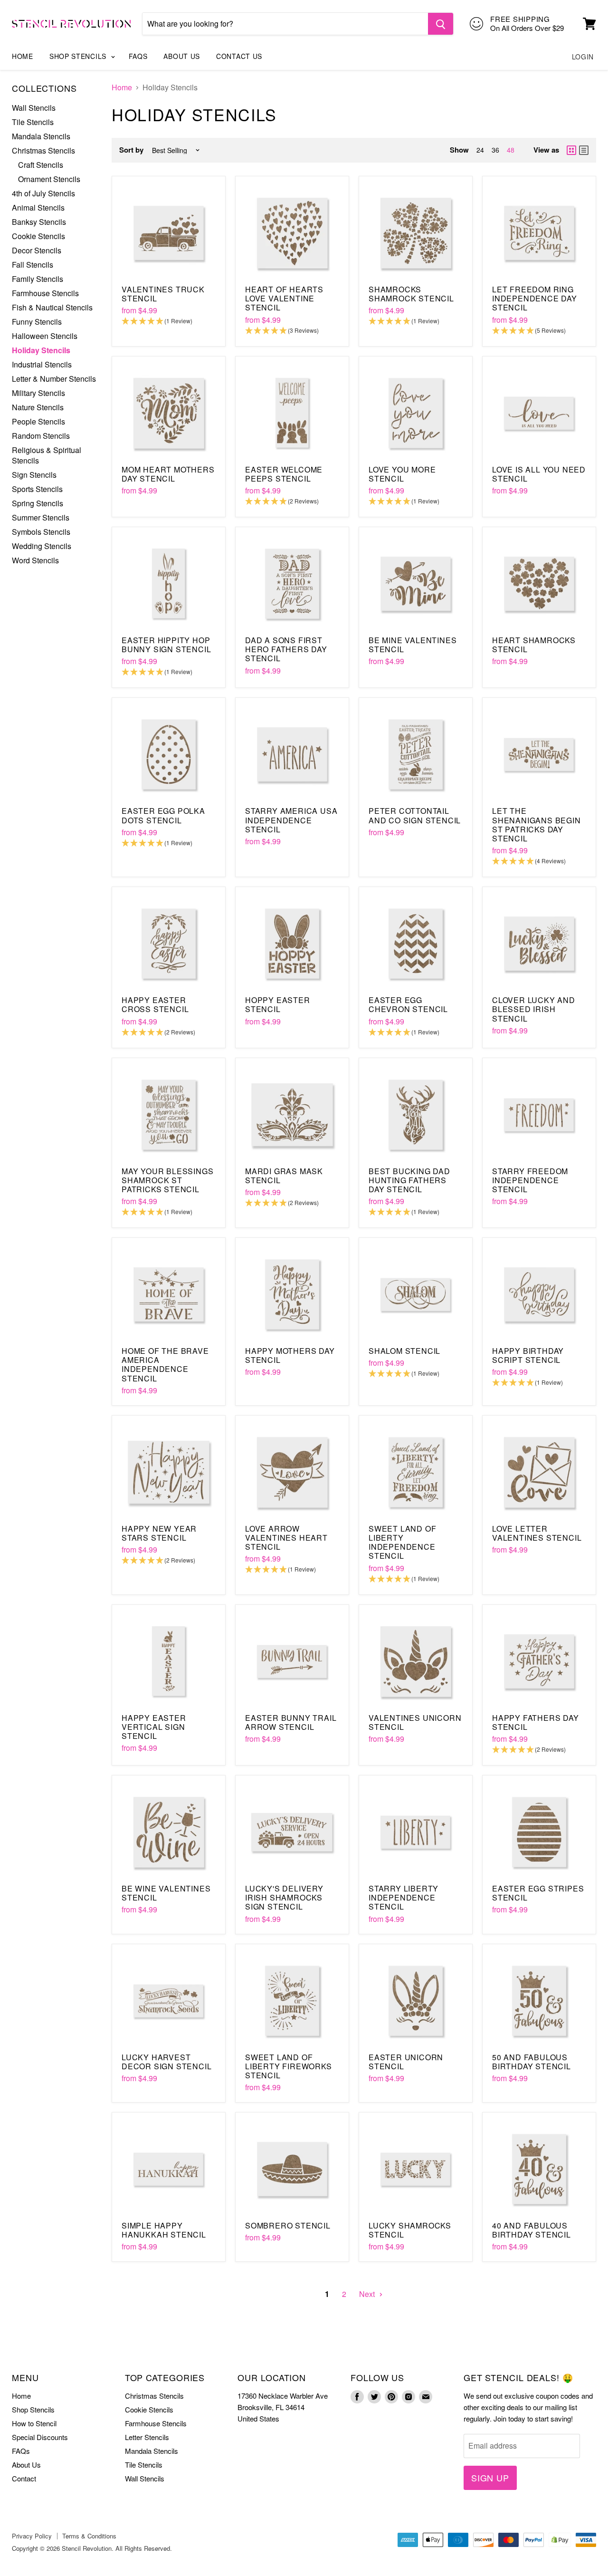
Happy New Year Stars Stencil (159, 1533)
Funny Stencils (37, 322)
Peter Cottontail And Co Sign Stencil (415, 815)
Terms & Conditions (89, 2536)
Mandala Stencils (41, 136)
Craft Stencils (41, 165)
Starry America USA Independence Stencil (291, 820)
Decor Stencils (37, 250)
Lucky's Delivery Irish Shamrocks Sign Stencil (284, 1897)
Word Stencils (35, 560)
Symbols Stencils (41, 532)
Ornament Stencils (49, 179)
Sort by (131, 150)
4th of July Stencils (43, 193)
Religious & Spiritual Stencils (47, 455)
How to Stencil (34, 2423)
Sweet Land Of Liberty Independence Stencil (402, 1542)
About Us (182, 56)
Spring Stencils (38, 503)
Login (583, 57)
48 (511, 150)
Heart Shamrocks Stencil (534, 645)
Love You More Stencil (402, 474)
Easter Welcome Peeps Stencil (284, 474)
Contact (24, 2478)
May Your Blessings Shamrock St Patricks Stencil (167, 1180)
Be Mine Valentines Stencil (413, 645)
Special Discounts (40, 2437)
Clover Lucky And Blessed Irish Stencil (534, 1009)
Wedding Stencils (42, 546)
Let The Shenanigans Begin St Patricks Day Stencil (537, 825)
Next (368, 2294)
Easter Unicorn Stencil (406, 2062)
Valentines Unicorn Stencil (415, 1722)
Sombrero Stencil (288, 2225)
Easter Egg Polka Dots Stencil (163, 815)
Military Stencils (38, 393)
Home (23, 56)
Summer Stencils (41, 517)
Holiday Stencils (41, 350)
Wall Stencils (34, 108)
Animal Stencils (38, 207)
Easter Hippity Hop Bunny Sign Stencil (166, 645)
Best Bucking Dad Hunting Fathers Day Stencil (409, 1180)
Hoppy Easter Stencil (278, 1004)
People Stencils (38, 421)
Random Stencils (41, 436)
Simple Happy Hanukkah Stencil (164, 2230)
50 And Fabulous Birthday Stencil (532, 2062)
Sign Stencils (34, 475)
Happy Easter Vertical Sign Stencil (154, 1727)
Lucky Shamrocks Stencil (410, 2230)
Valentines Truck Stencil (163, 294)
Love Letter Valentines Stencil (537, 1533)
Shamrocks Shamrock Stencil (411, 294)
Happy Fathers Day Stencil (536, 1722)
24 (480, 150)
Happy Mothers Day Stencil (290, 1355)
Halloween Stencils (45, 336)
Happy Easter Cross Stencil (155, 1004)
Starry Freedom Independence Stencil (530, 1180)
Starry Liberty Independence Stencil (404, 1897)
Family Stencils (38, 279)
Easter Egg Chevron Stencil (408, 1004)
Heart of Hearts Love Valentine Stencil (284, 298)
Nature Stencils (38, 407)
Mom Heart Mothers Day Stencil (168, 474)
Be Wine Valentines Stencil (166, 1893)
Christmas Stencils (43, 150)
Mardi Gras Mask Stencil (284, 1176)
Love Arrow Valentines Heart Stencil (286, 1538)
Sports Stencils (37, 489)
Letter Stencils (147, 2437)
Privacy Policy (32, 2536)
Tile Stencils (33, 122)
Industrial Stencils (42, 364)
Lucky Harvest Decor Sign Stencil (166, 2062)
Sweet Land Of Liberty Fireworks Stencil (289, 2066)
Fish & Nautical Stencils (52, 307)
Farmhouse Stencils (45, 293)
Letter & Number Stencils (54, 379)
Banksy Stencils (39, 222)
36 (495, 150)
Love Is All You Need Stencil (539, 474)
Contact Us (239, 56)
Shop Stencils (79, 56)
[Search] (441, 24)
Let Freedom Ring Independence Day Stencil (535, 298)
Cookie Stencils (38, 236)
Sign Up (490, 2478)
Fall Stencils (33, 265)
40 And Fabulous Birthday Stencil (532, 2230)
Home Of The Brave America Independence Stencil (165, 1365)
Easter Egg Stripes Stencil (538, 1893)
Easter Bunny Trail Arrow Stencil (291, 1722)
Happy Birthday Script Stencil (528, 1355)
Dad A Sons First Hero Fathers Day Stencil (286, 649)
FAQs (138, 56)
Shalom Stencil (404, 1351)
